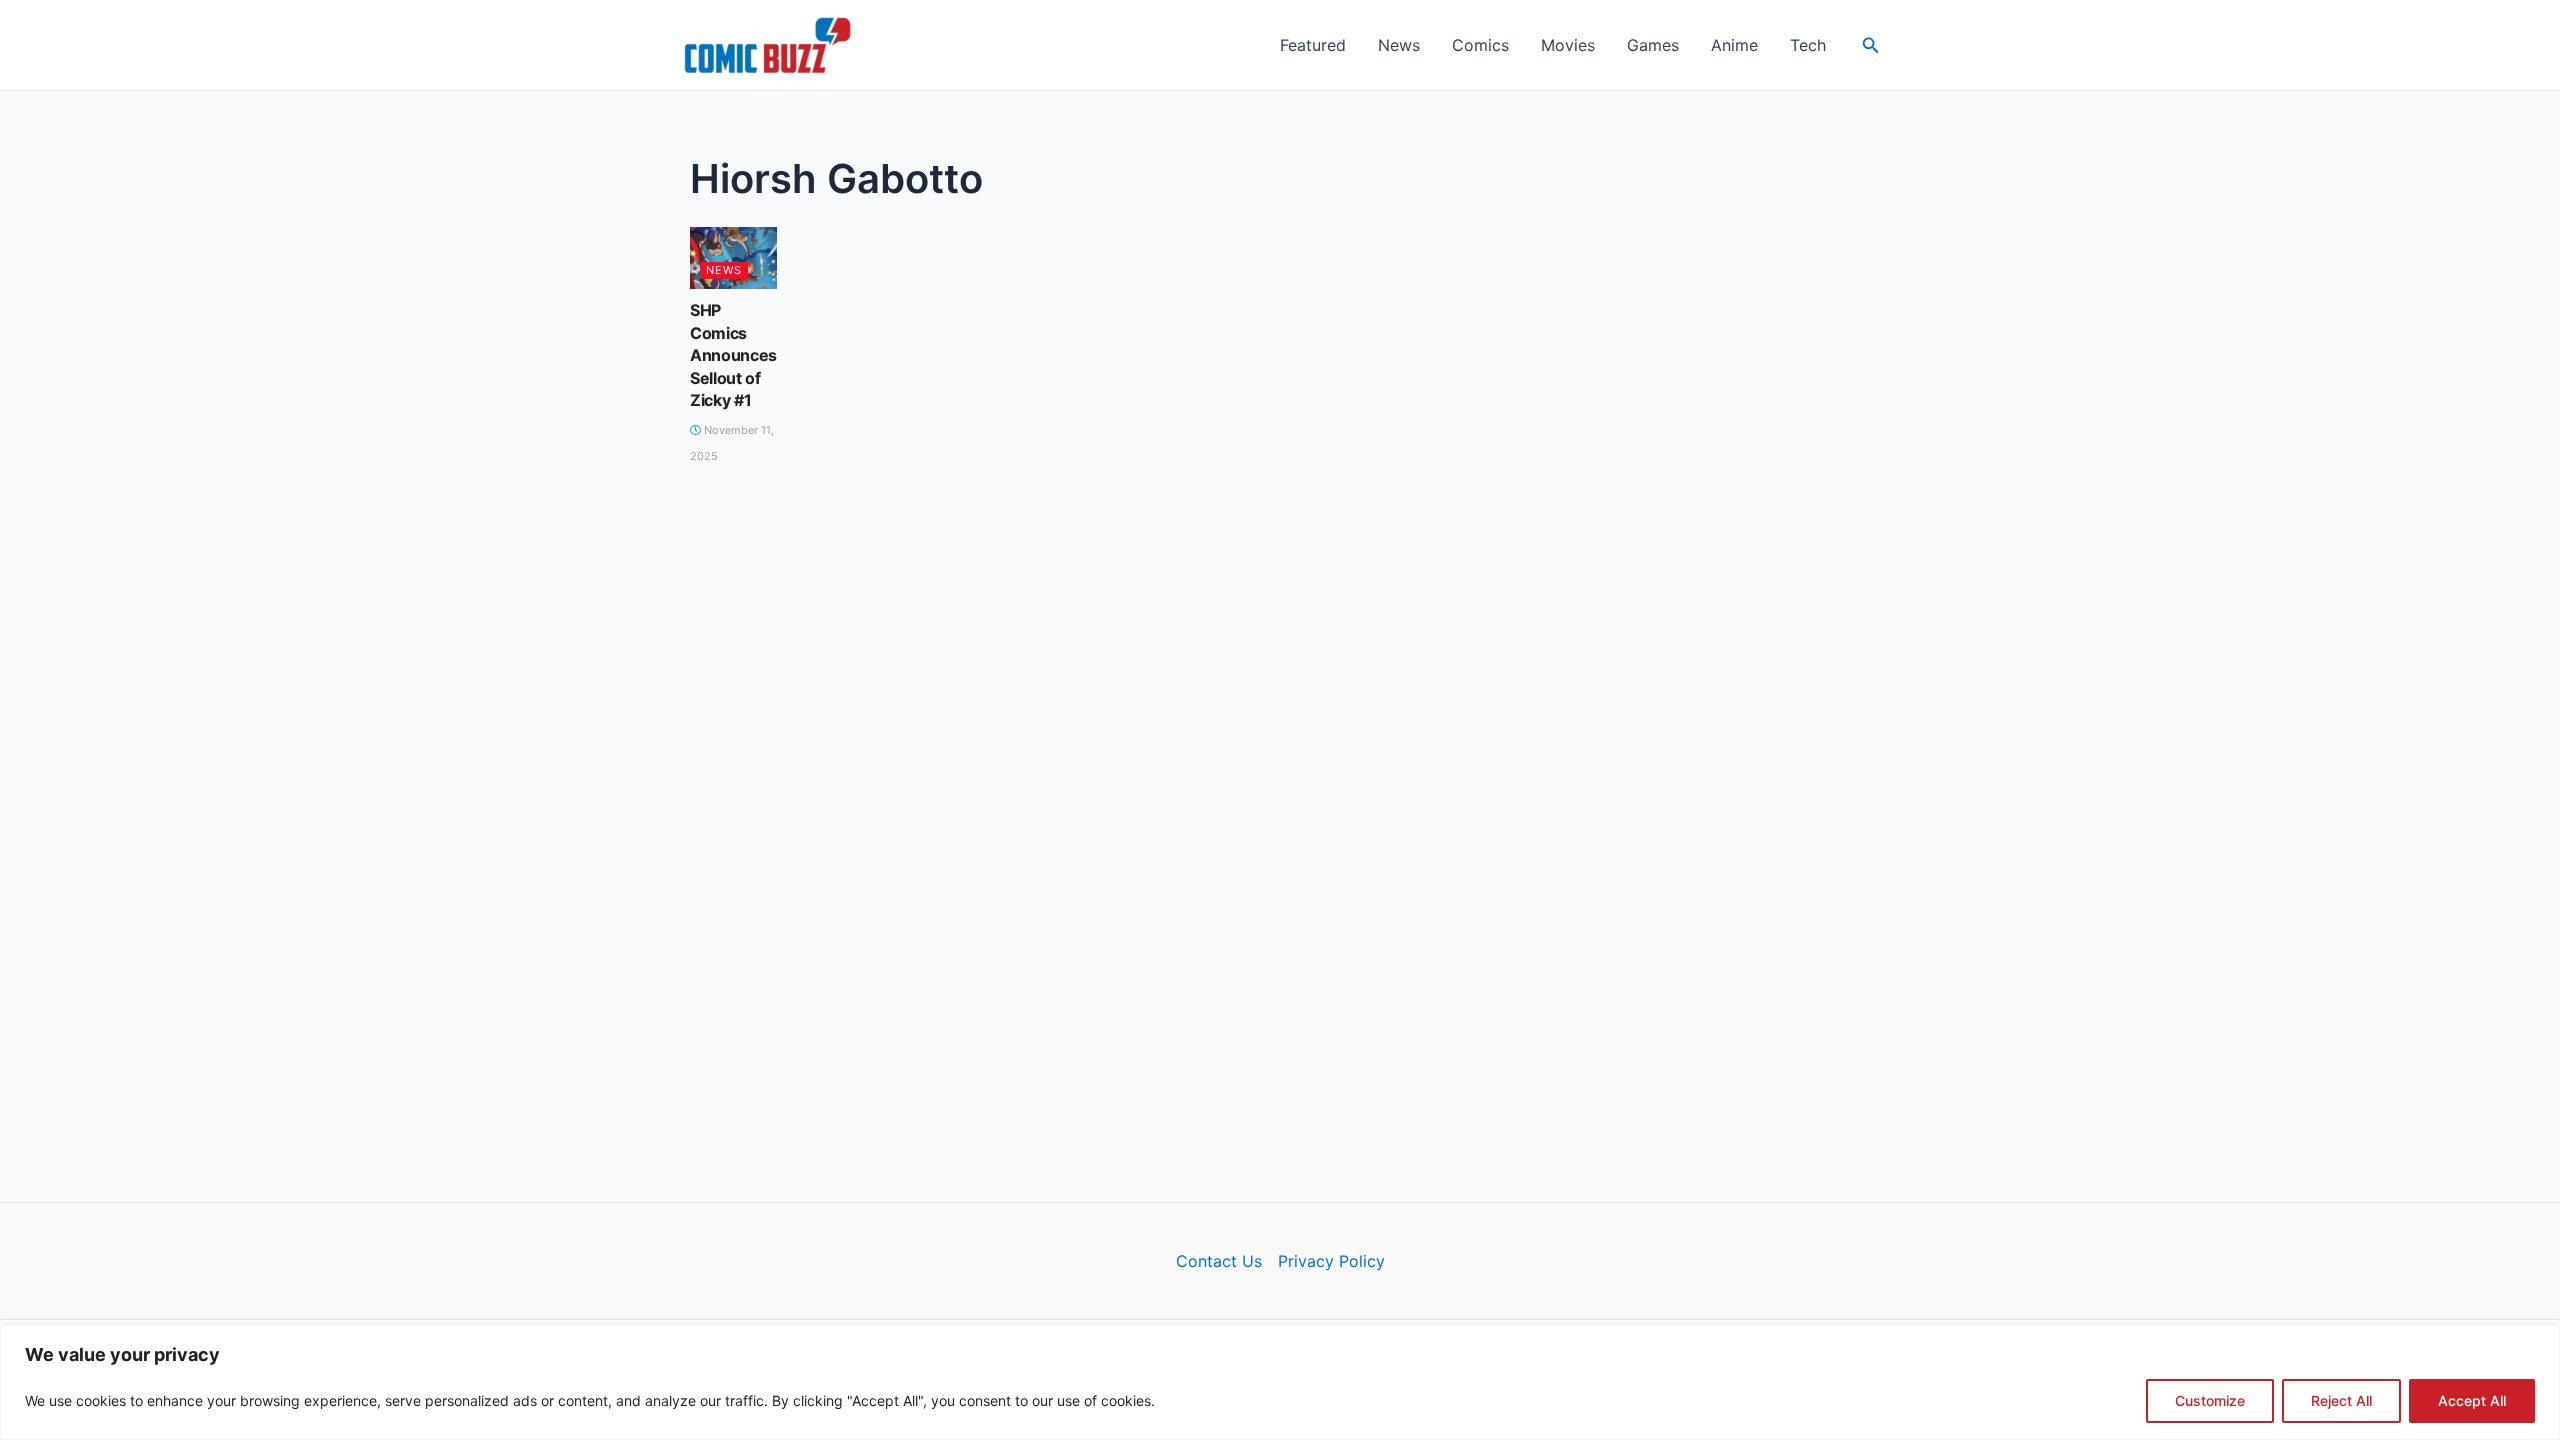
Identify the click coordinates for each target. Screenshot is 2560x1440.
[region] (1280, 1382)
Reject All (2341, 1400)
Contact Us (1219, 1261)
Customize (2210, 1400)
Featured (1313, 45)
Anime (1734, 45)
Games (1653, 45)
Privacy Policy (1331, 1261)
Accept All (2472, 1400)
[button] (1871, 45)
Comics (1480, 45)
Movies (1568, 45)
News (1399, 45)
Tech (1808, 45)
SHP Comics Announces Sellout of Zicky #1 (733, 355)
